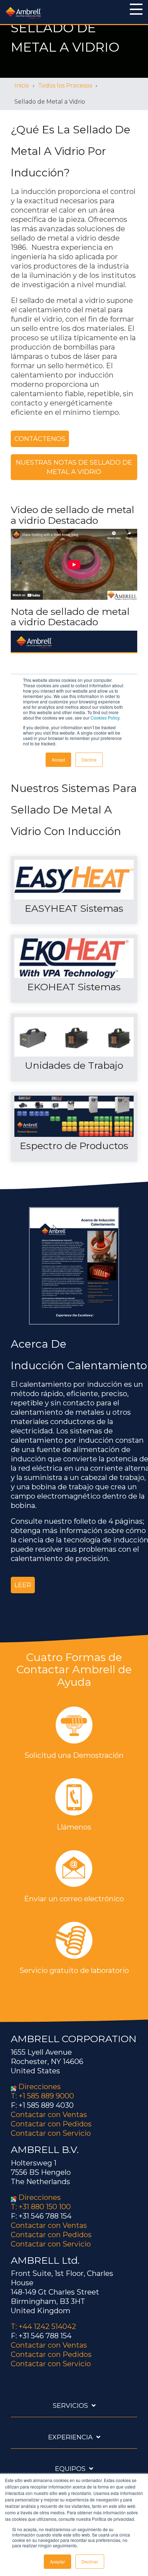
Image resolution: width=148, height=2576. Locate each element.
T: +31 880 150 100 (41, 2207)
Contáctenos (40, 439)
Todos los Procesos (65, 86)
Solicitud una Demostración (74, 1755)
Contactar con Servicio (51, 2133)
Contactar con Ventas (49, 2115)
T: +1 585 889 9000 (42, 2096)
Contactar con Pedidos (51, 2124)
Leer (23, 1585)
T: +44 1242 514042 (43, 2326)
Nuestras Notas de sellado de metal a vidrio (74, 467)
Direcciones (40, 2087)
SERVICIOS (70, 2406)
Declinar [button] (90, 2561)
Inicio (22, 86)
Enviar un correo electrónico (74, 1899)
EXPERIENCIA (70, 2437)
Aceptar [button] (57, 2561)
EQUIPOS (70, 2469)
